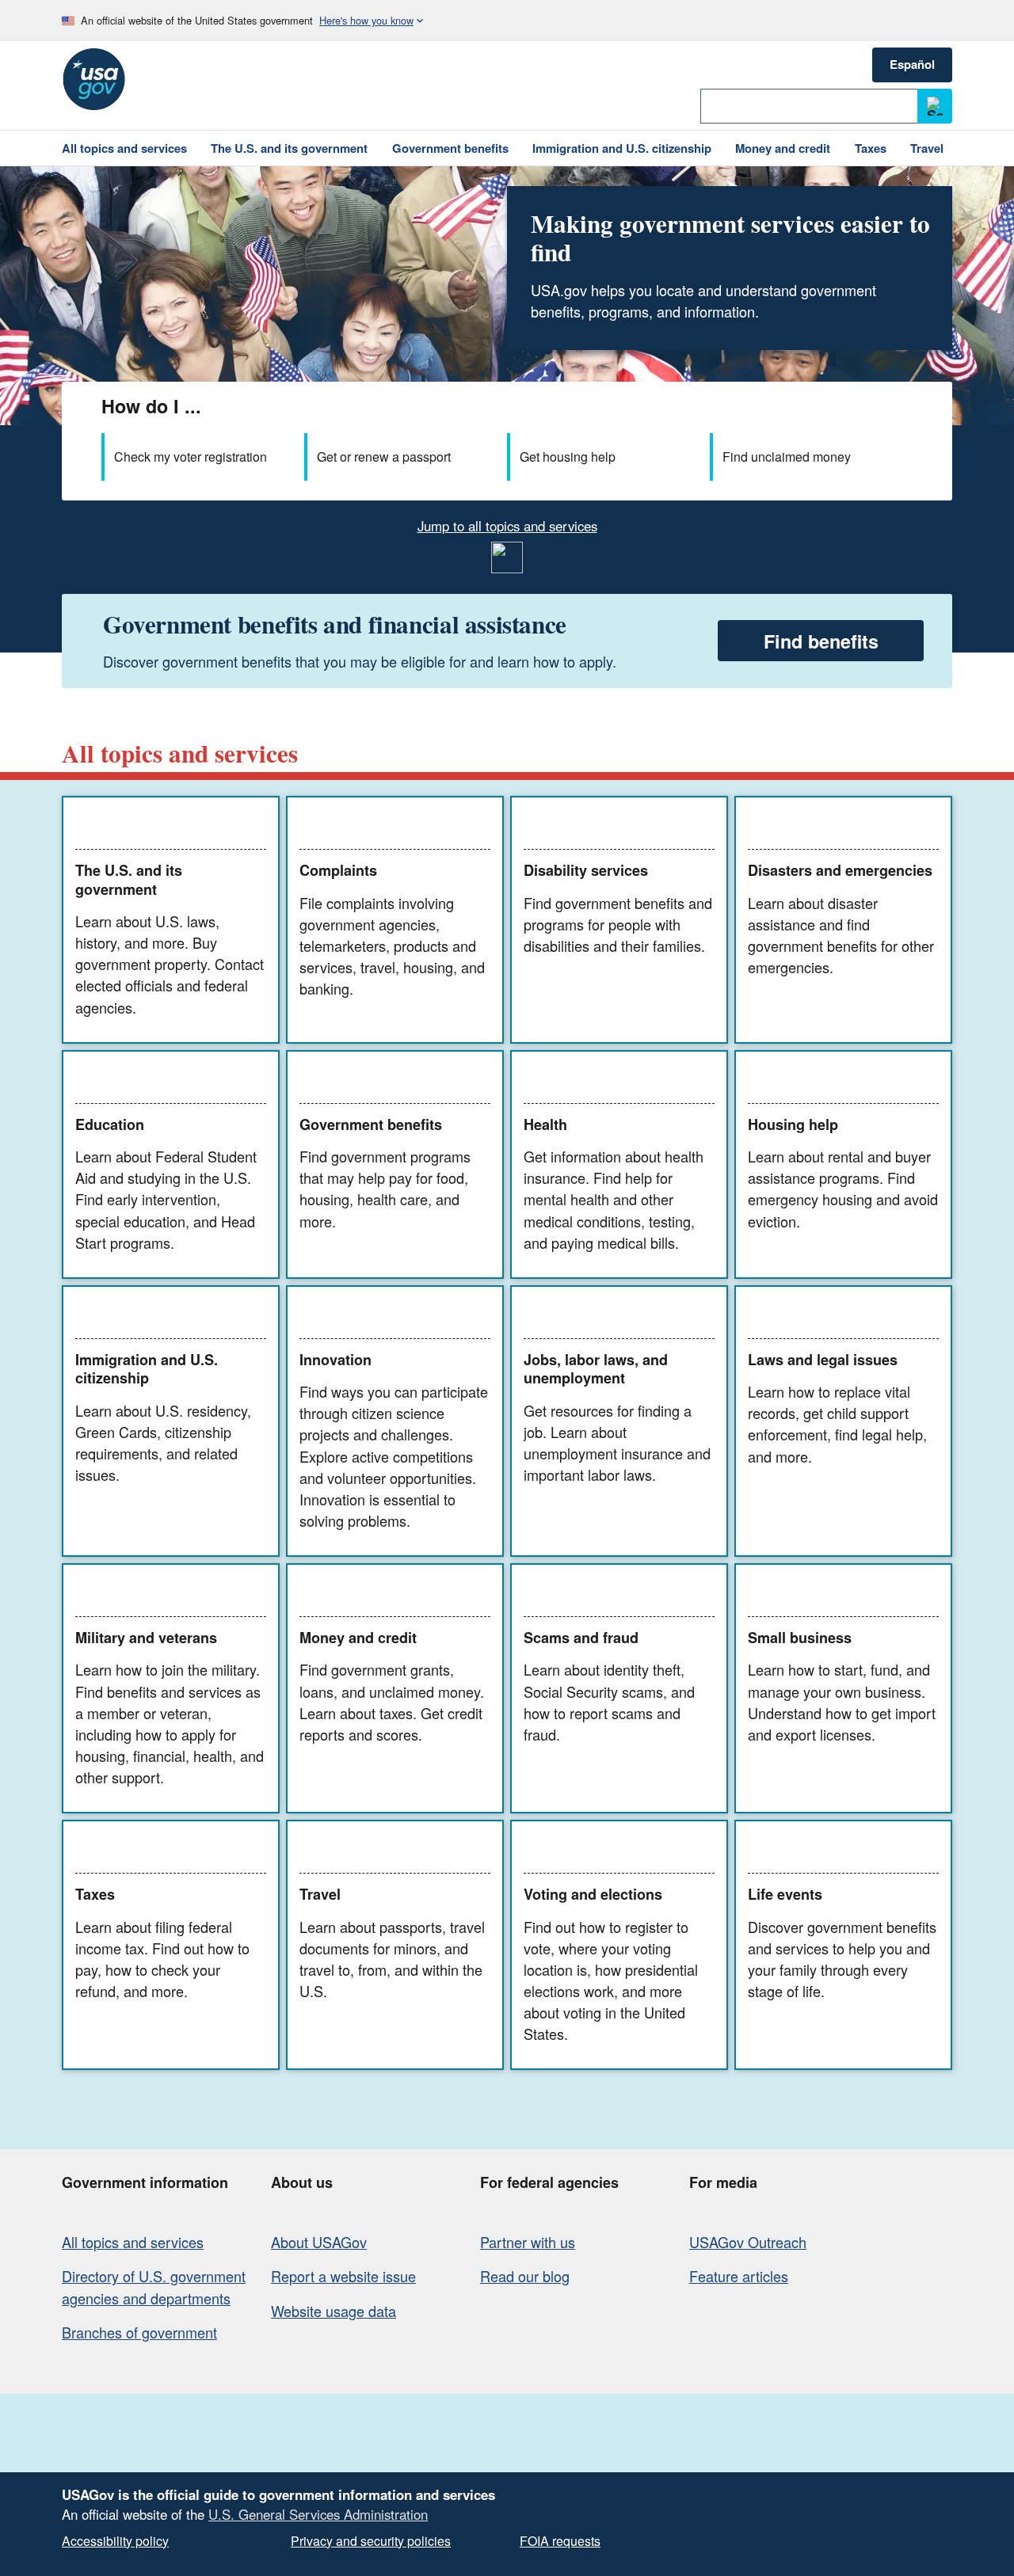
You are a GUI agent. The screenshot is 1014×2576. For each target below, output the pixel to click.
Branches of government (139, 2332)
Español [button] (912, 64)
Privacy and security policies (371, 2541)
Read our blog (525, 2276)
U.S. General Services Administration (318, 2514)
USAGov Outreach (748, 2242)
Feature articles (739, 2276)
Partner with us (528, 2242)
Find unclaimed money (787, 457)
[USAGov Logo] (93, 79)
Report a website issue (343, 2276)
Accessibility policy (115, 2541)
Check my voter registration (191, 457)
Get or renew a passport (384, 457)
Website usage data (334, 2311)
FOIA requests (560, 2541)
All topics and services (133, 2242)
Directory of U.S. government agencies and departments (154, 2287)
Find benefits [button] (821, 641)
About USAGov (319, 2242)
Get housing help (568, 457)
